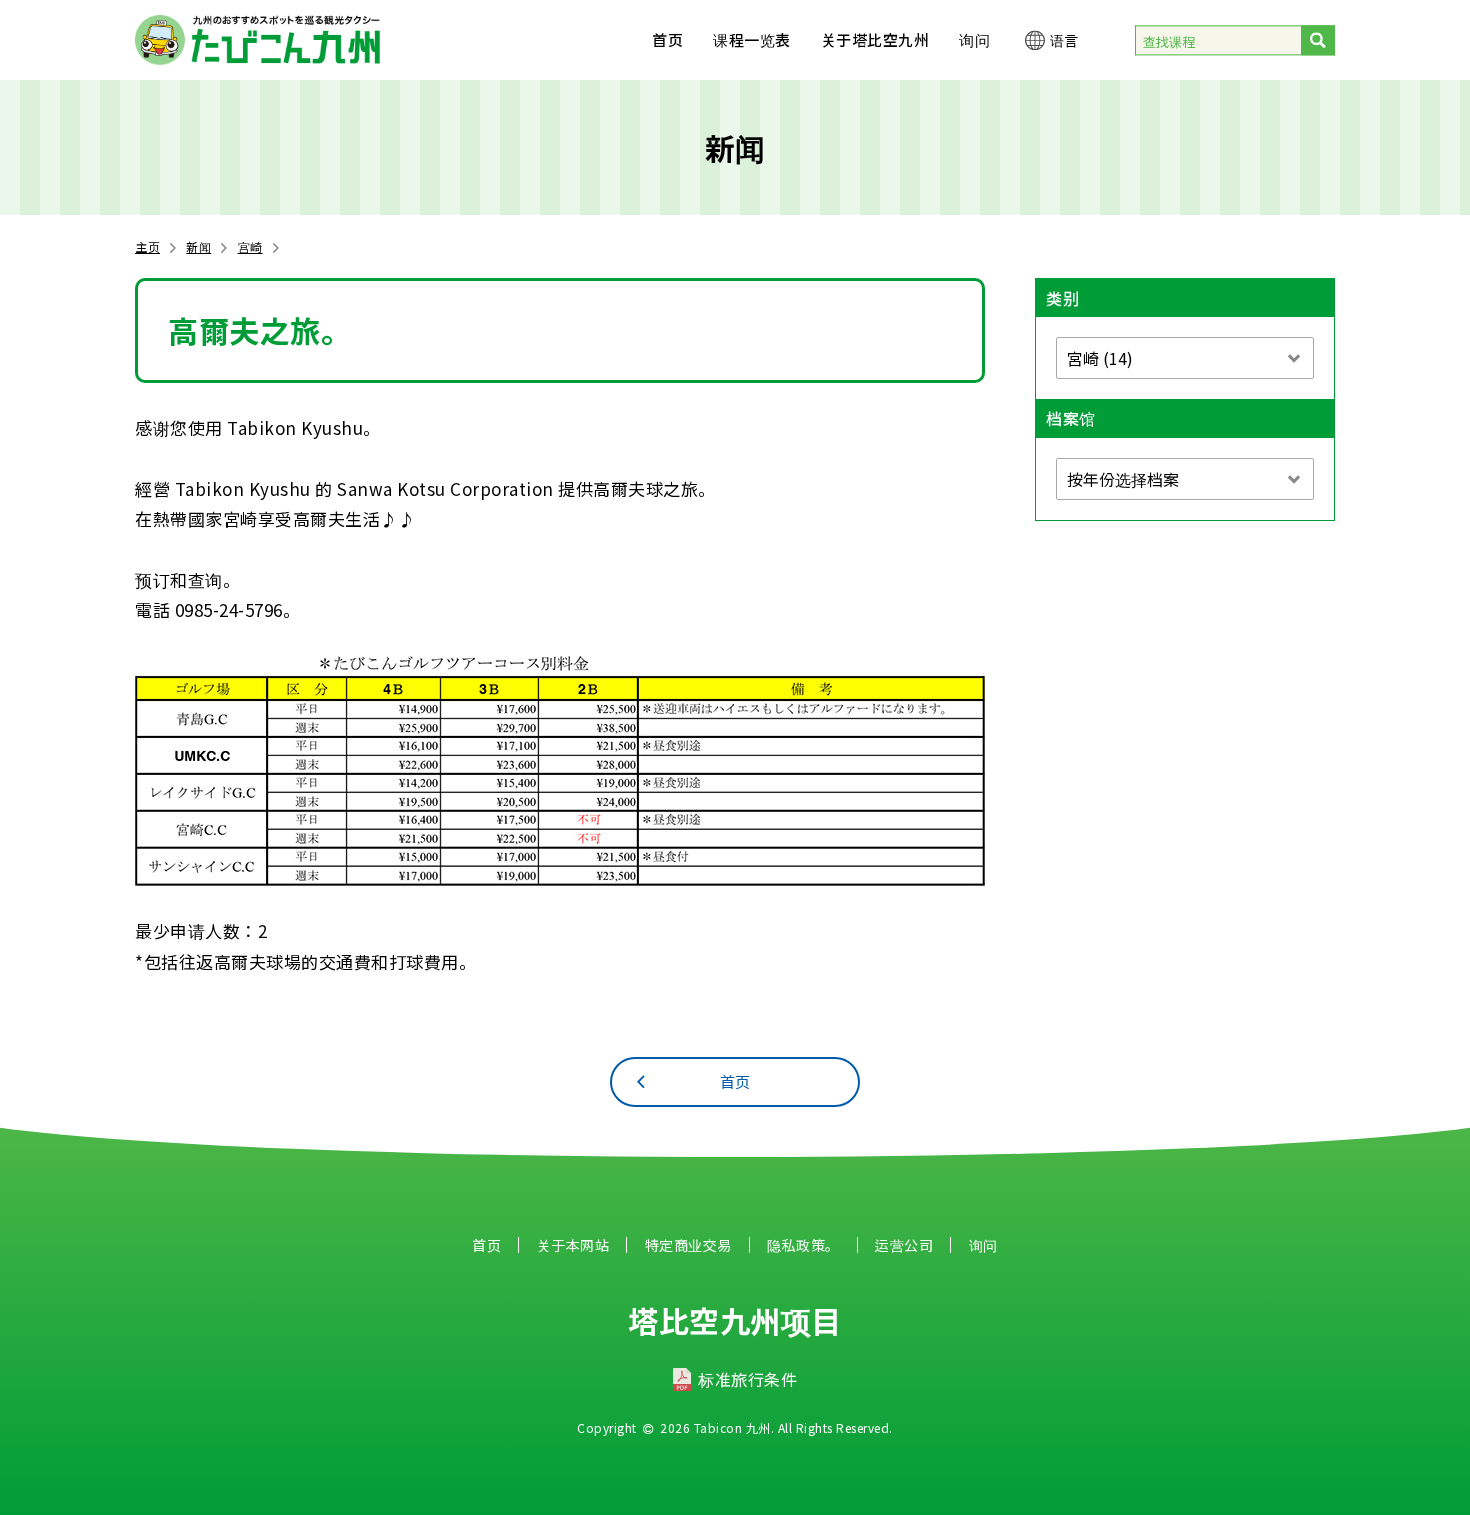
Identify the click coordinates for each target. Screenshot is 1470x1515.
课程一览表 (752, 39)
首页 (667, 39)
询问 (974, 39)
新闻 (198, 246)
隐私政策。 (803, 1245)
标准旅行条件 (747, 1379)
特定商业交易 (688, 1245)
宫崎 (250, 246)
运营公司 (904, 1245)
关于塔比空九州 (875, 39)
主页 (147, 246)
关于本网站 (573, 1245)
